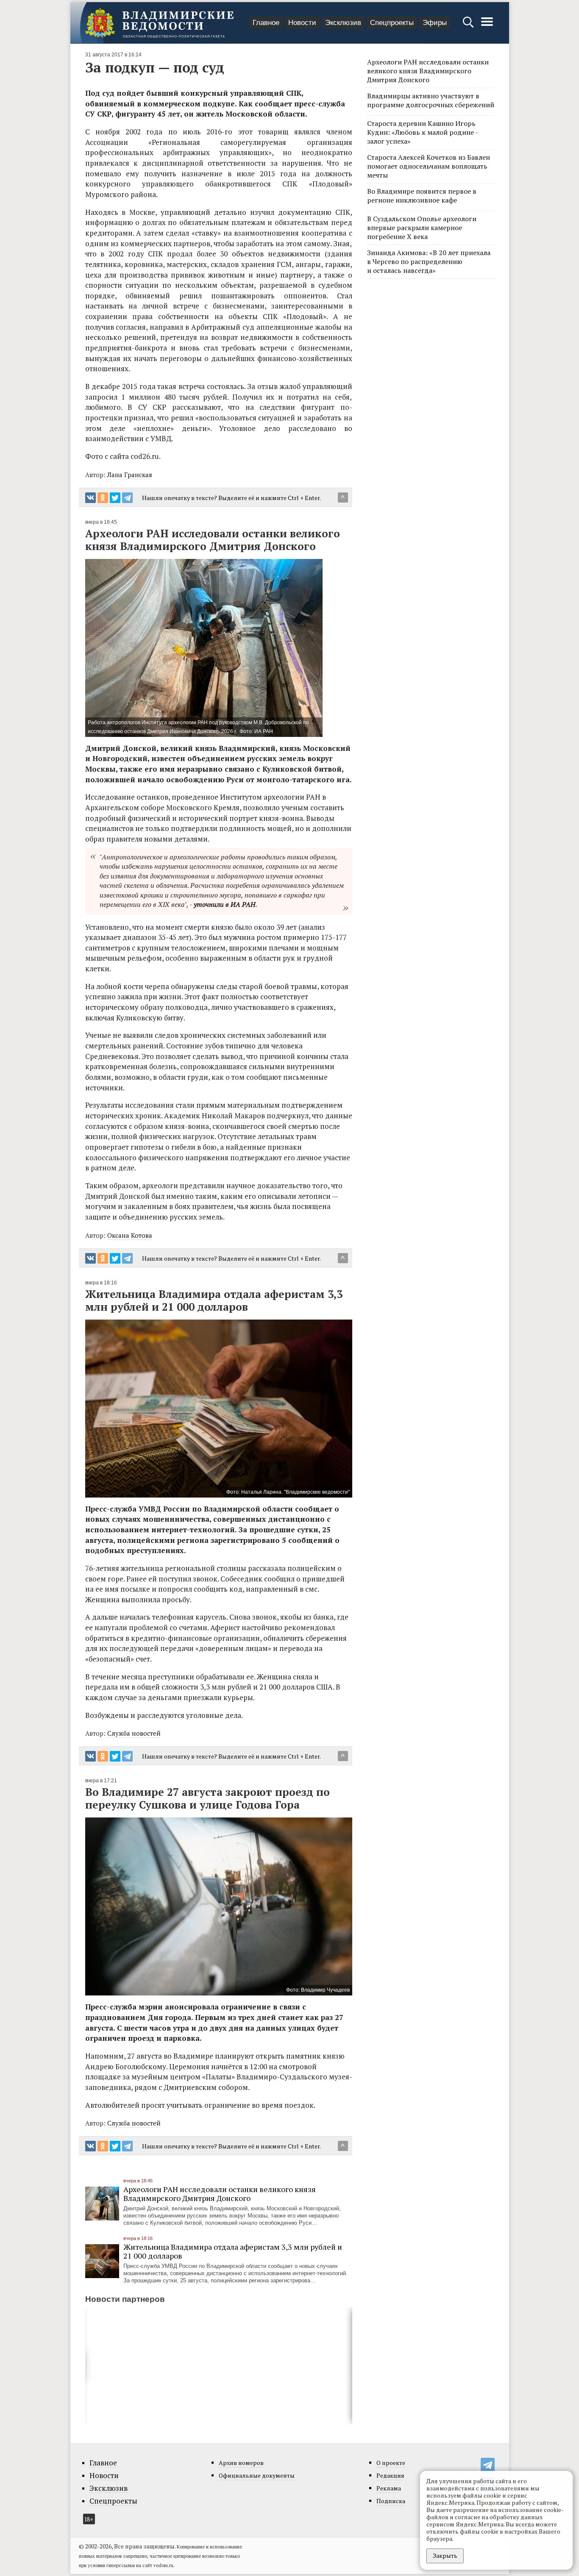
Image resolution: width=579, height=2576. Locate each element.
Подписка (391, 2501)
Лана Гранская (130, 475)
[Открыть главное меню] (487, 26)
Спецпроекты (392, 23)
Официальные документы (257, 2475)
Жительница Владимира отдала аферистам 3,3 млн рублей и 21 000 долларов (233, 2251)
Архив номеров (241, 2463)
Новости (302, 23)
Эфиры (435, 23)
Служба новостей (134, 1733)
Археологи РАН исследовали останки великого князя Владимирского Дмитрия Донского (220, 2194)
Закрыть (445, 2555)
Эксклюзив (343, 23)
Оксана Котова (130, 1235)
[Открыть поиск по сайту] (469, 26)
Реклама (389, 2488)
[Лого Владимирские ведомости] (159, 23)
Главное (266, 23)
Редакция (390, 2475)
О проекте (391, 2463)
